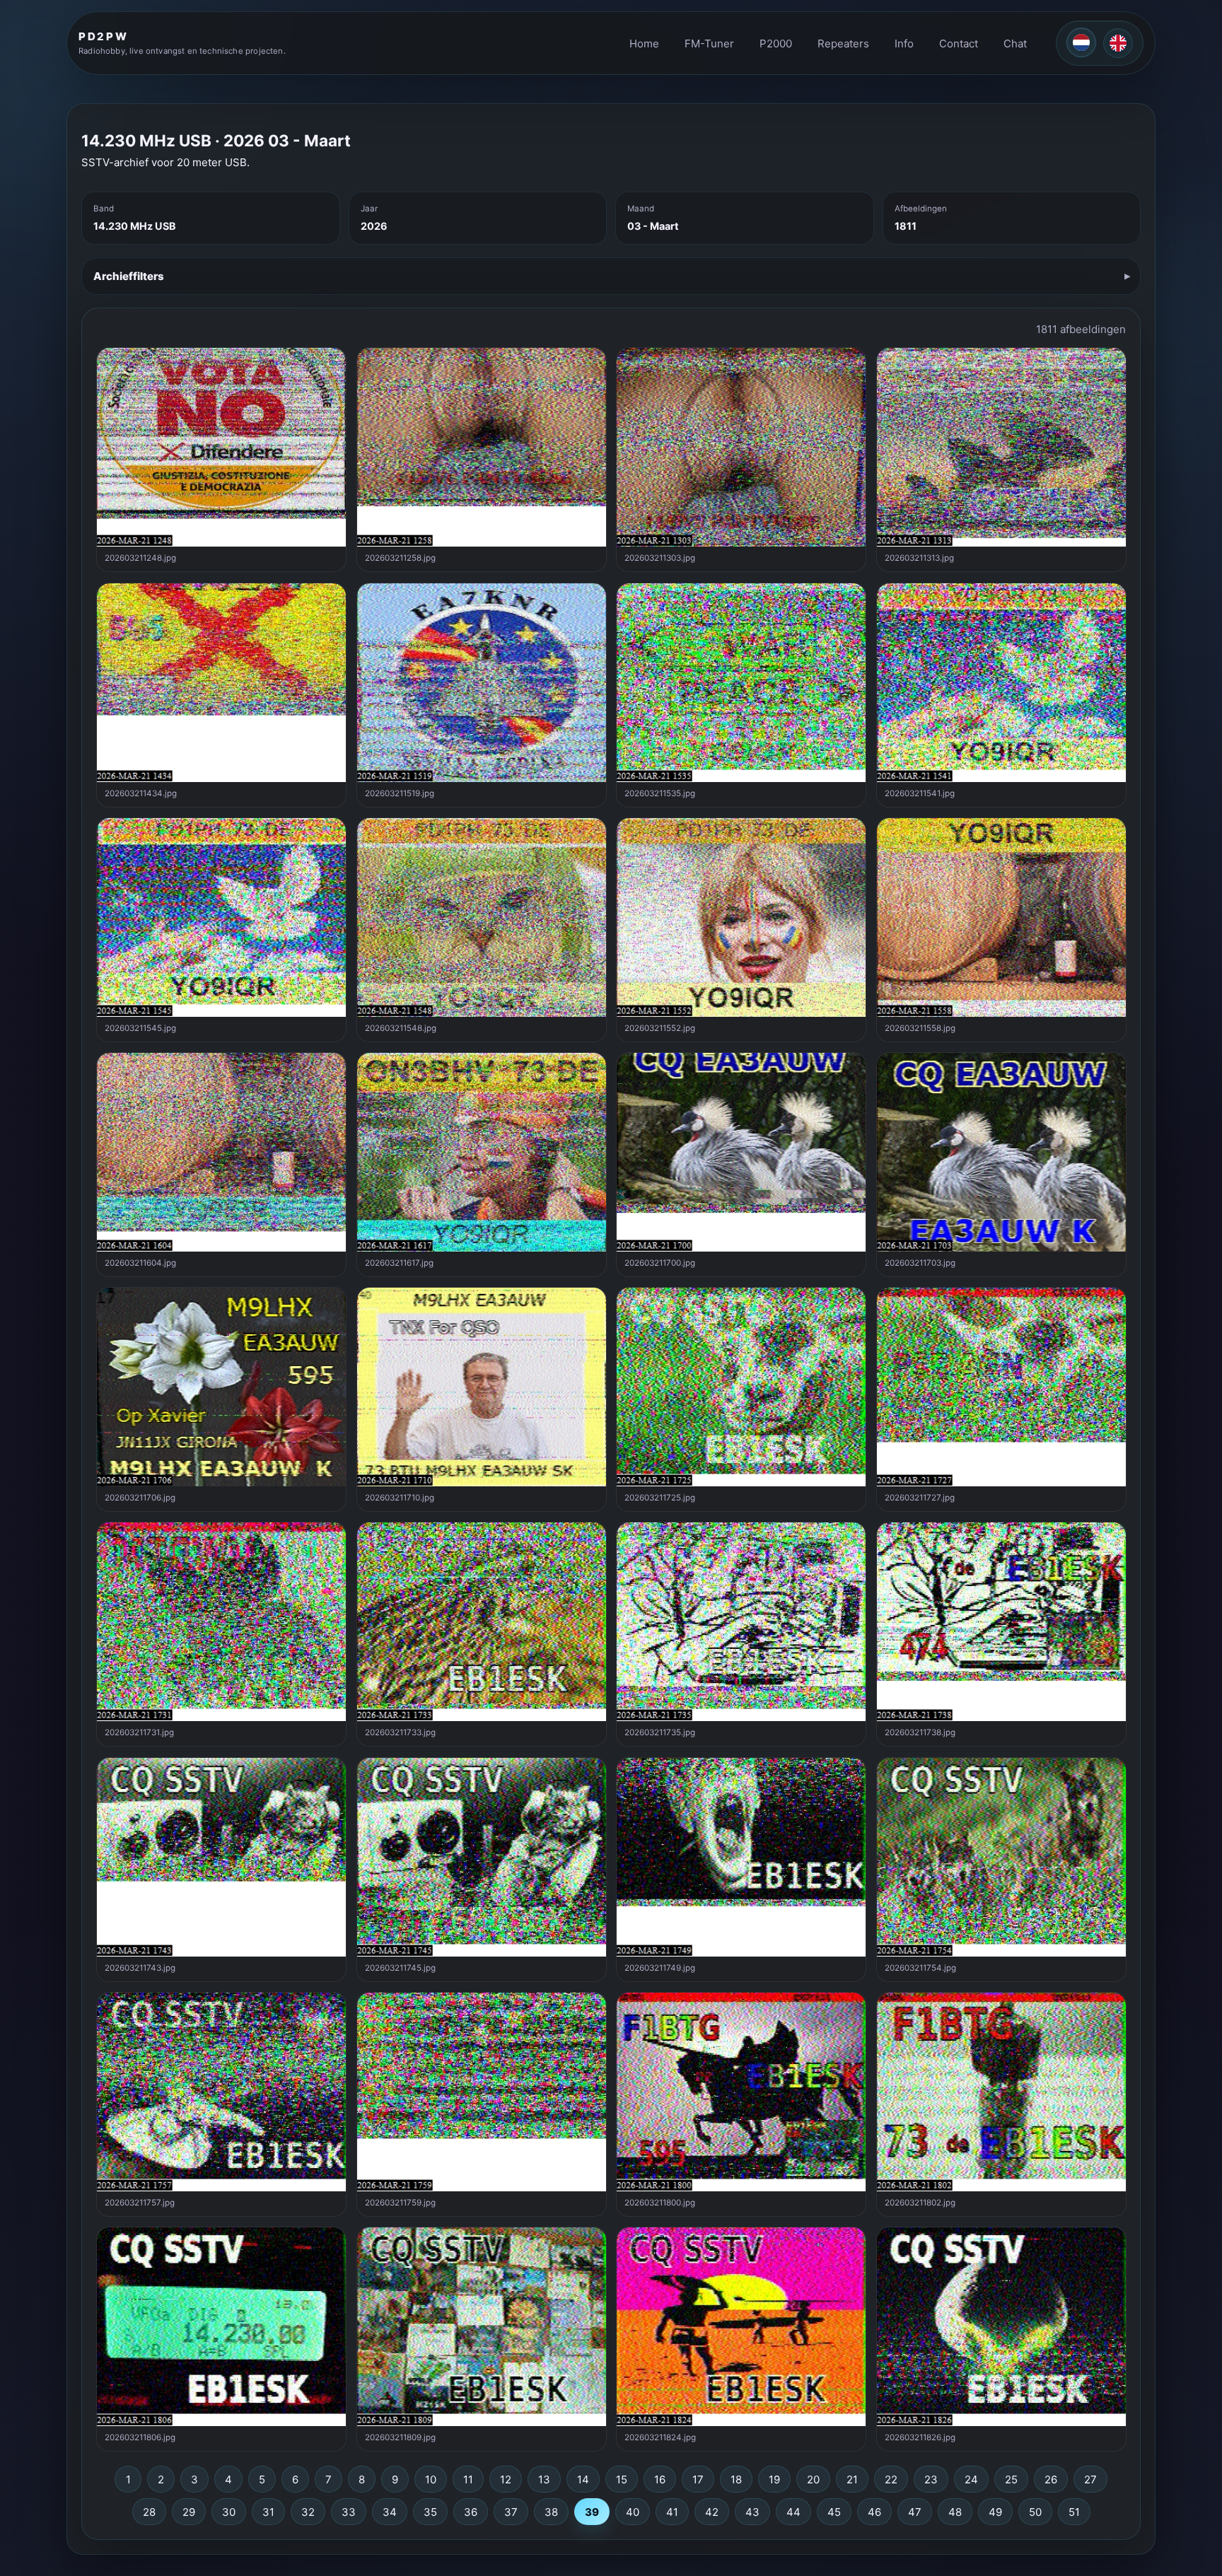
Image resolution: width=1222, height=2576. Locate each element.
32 (308, 2512)
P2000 (776, 43)
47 (915, 2512)
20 (813, 2479)
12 (506, 2479)
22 (891, 2479)
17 (698, 2479)
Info (904, 43)
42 (712, 2512)
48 (955, 2512)
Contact (959, 43)
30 (229, 2512)
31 (268, 2512)
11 (468, 2479)
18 (736, 2479)
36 (471, 2512)
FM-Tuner (709, 43)
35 (430, 2512)
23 (931, 2479)
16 (660, 2479)
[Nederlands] (1081, 42)
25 (1011, 2479)
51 (1074, 2512)
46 (874, 2512)
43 (752, 2512)
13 (544, 2479)
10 (431, 2479)
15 (622, 2479)
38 (551, 2512)
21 (852, 2479)
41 (672, 2512)
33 (349, 2512)
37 (511, 2512)
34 (390, 2512)
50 (1035, 2512)
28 (149, 2512)
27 (1090, 2479)
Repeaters (843, 43)
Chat (1015, 43)
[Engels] (1118, 43)
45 (834, 2512)
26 (1051, 2479)
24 (971, 2479)
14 (583, 2479)
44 (793, 2512)
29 (189, 2512)
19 (774, 2479)
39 (592, 2512)
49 (995, 2512)
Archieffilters (129, 276)
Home (644, 43)
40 (633, 2512)
